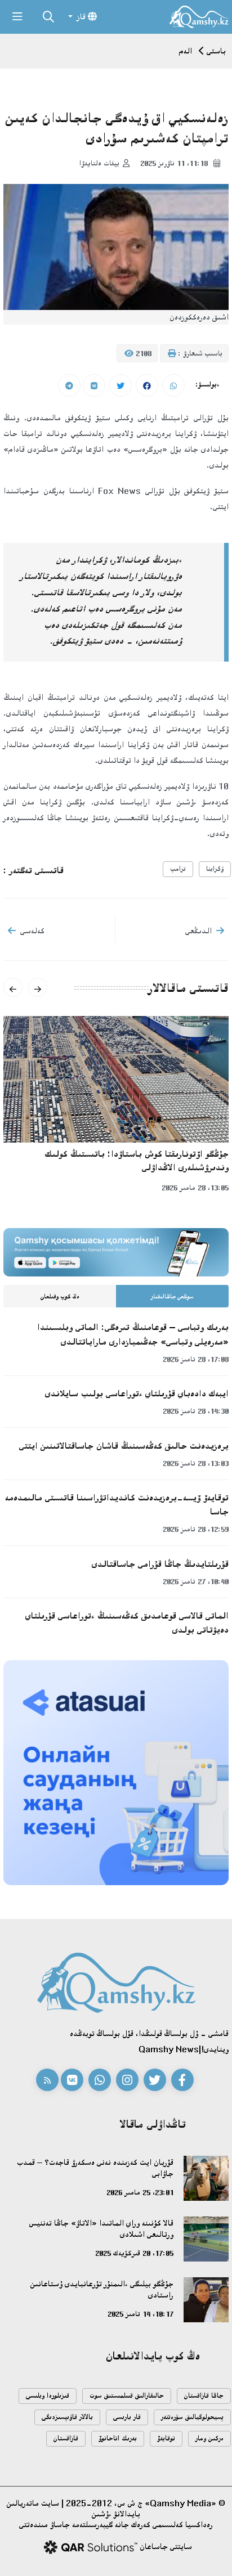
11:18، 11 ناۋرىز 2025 (175, 163)
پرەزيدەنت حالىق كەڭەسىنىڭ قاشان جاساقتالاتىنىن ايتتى (124, 1446)
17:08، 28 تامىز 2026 (196, 1359)
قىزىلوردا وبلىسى (48, 2396)
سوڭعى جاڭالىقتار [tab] (172, 1297)
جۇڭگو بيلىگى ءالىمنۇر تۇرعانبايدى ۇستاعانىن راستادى (102, 2289)
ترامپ (178, 869)
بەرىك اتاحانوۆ (118, 2438)
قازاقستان (66, 2438)
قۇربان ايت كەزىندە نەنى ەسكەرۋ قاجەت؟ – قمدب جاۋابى (95, 2168)
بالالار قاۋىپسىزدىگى (67, 2417)
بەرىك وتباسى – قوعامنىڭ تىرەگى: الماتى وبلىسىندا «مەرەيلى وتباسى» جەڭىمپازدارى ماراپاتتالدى (133, 1334)
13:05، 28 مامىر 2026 (195, 1188)
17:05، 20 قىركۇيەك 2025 (134, 2253)
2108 (142, 353)
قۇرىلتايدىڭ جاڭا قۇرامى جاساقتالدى (160, 1564)
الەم (186, 51)
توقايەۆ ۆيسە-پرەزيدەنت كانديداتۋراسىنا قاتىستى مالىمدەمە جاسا (117, 1505)
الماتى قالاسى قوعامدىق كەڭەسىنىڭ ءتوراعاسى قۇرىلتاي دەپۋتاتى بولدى (127, 1623)
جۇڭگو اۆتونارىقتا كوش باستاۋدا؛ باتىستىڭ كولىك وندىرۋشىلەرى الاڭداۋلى (137, 1161)
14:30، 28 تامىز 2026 (196, 1411)
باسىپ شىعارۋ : (199, 353)
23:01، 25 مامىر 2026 (140, 2192)
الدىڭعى (198, 931)
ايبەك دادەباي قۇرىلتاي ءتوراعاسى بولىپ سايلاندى (137, 1393)
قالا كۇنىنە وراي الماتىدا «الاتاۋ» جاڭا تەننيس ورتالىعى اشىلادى (101, 2229)
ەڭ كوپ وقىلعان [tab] (60, 1297)
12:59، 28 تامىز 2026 (196, 1529)
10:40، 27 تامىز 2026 (196, 1581)
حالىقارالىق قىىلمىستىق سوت (127, 2396)
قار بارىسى (127, 2417)
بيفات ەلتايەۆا (99, 163)
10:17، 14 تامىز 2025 (140, 2314)
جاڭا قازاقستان (204, 2396)
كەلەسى (32, 931)
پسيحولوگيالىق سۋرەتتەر (192, 2417)
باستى (216, 51)
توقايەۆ (166, 2438)
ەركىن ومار (209, 2438)
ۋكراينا (215, 869)
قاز (81, 17)
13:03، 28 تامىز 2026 (196, 1463)
